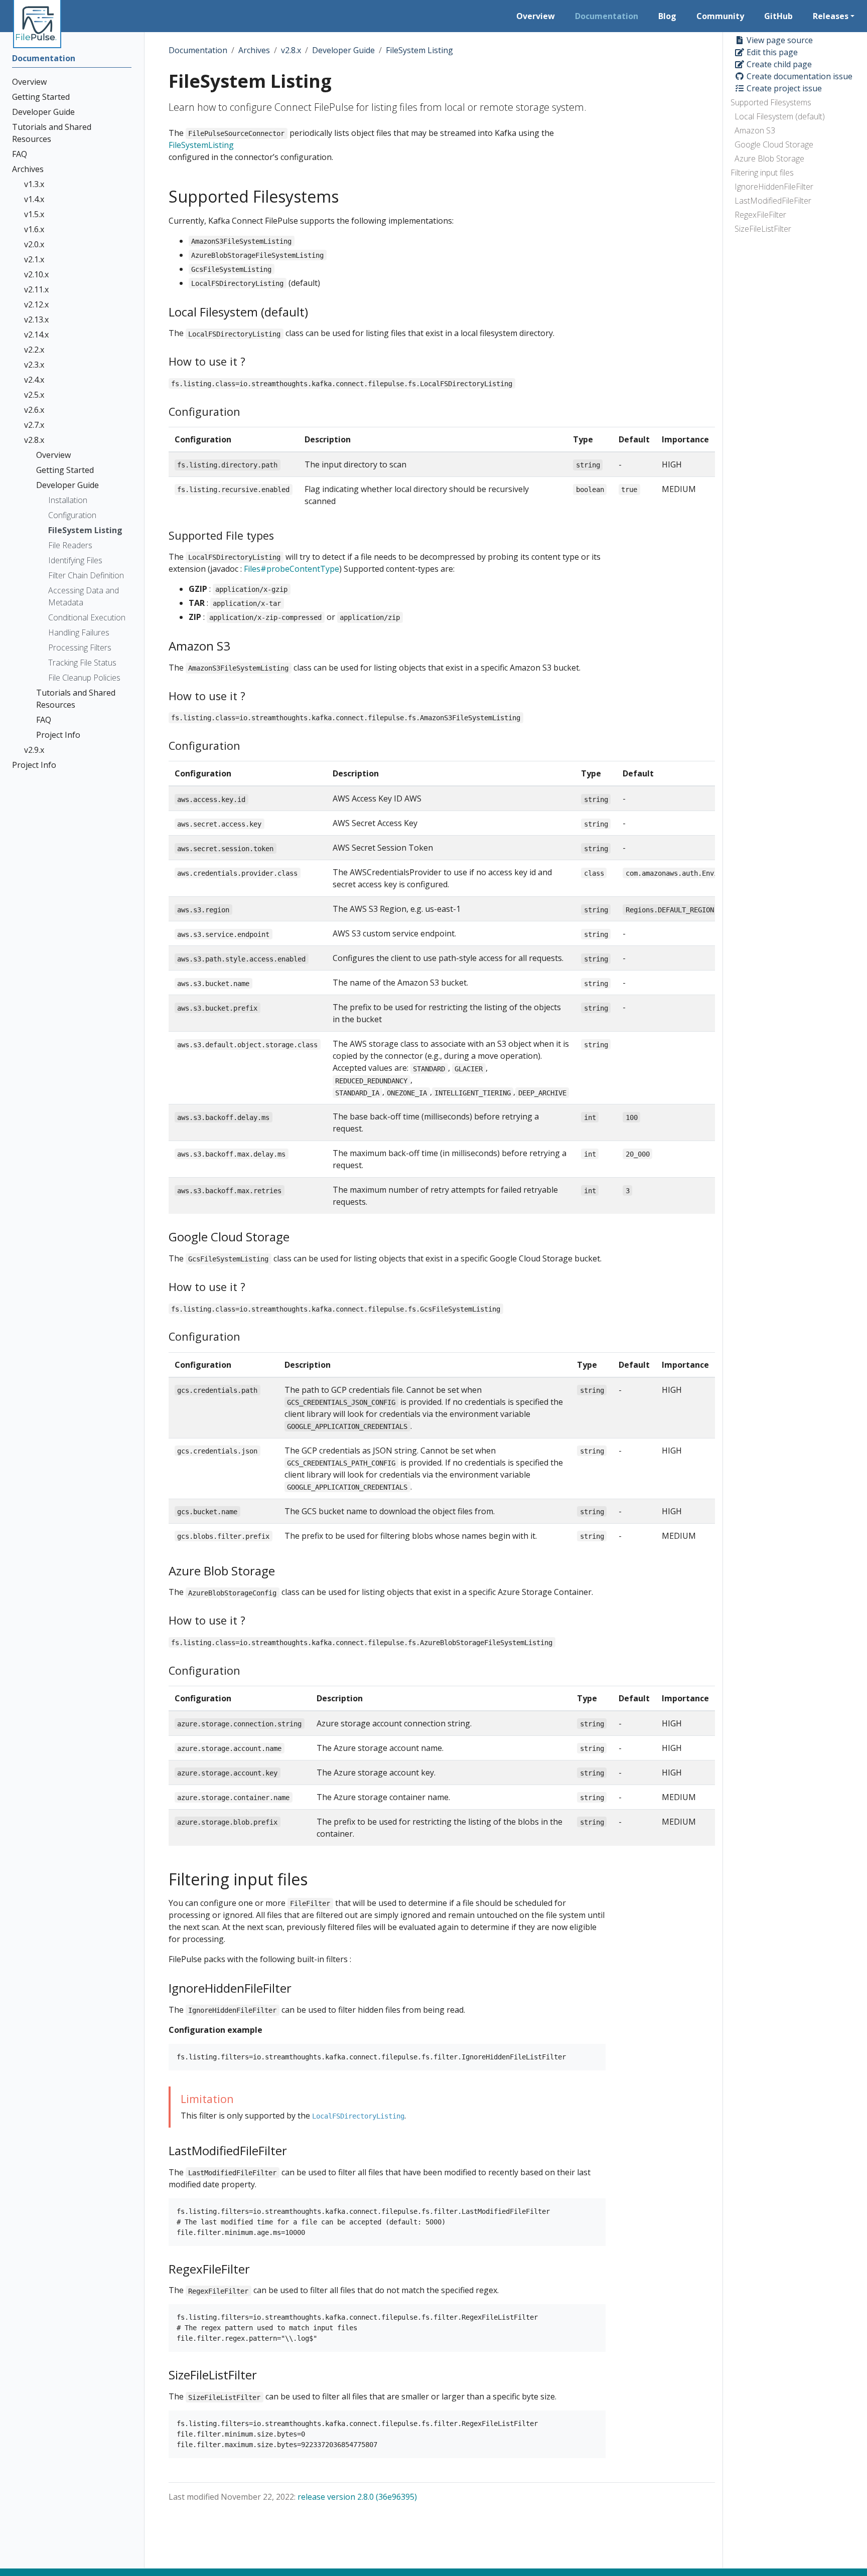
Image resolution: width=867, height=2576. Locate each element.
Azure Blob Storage (769, 158)
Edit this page (771, 52)
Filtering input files (762, 173)
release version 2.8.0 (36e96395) (357, 2497)
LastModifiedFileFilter (773, 201)
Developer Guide (343, 50)
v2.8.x (291, 50)
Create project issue (783, 88)
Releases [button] (831, 16)
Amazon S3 (755, 130)
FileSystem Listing (419, 50)
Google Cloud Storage (774, 144)
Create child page (778, 64)
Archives (254, 50)
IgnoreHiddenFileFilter (774, 187)
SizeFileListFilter (763, 229)
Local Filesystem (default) (780, 116)
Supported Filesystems (771, 102)
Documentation (198, 50)
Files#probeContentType (292, 569)
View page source (779, 40)
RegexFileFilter (760, 215)
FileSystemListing (201, 145)
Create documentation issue (799, 76)
